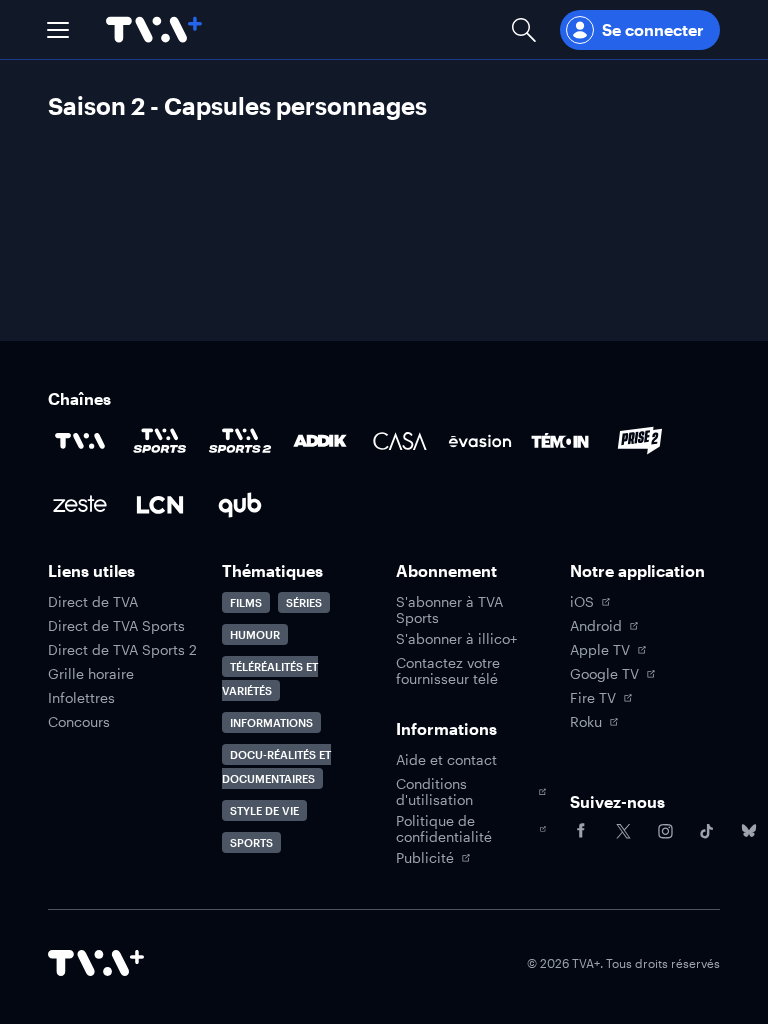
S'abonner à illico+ (456, 639)
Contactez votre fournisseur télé (448, 671)
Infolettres (81, 698)
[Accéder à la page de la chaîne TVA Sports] (160, 441)
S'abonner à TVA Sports (449, 610)
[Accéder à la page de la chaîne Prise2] (640, 441)
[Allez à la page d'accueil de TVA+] (154, 29)
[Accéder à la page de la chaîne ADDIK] (320, 441)
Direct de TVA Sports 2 (122, 650)
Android (596, 626)
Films (246, 602)
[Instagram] (665, 831)
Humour (255, 634)
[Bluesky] (749, 831)
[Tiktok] (707, 831)
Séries (304, 602)
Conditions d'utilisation (434, 792)
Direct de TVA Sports (116, 626)
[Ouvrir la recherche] (524, 29)
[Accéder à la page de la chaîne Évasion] (480, 441)
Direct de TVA (93, 602)
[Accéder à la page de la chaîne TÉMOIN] (560, 441)
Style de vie (264, 810)
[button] (58, 30)
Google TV (604, 674)
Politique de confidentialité (444, 829)
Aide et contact (446, 760)
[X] (623, 831)
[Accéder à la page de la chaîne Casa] (400, 441)
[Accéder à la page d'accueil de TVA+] (96, 963)
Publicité (425, 858)
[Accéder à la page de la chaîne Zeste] (80, 505)
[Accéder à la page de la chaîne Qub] (240, 505)
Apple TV (600, 650)
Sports (251, 842)
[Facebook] (581, 831)
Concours (79, 722)
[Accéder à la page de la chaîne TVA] (80, 441)
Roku (586, 722)
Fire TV (593, 698)
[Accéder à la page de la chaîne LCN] (160, 505)
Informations (271, 722)
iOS (582, 602)
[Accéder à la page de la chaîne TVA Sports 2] (240, 441)
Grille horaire (91, 674)
